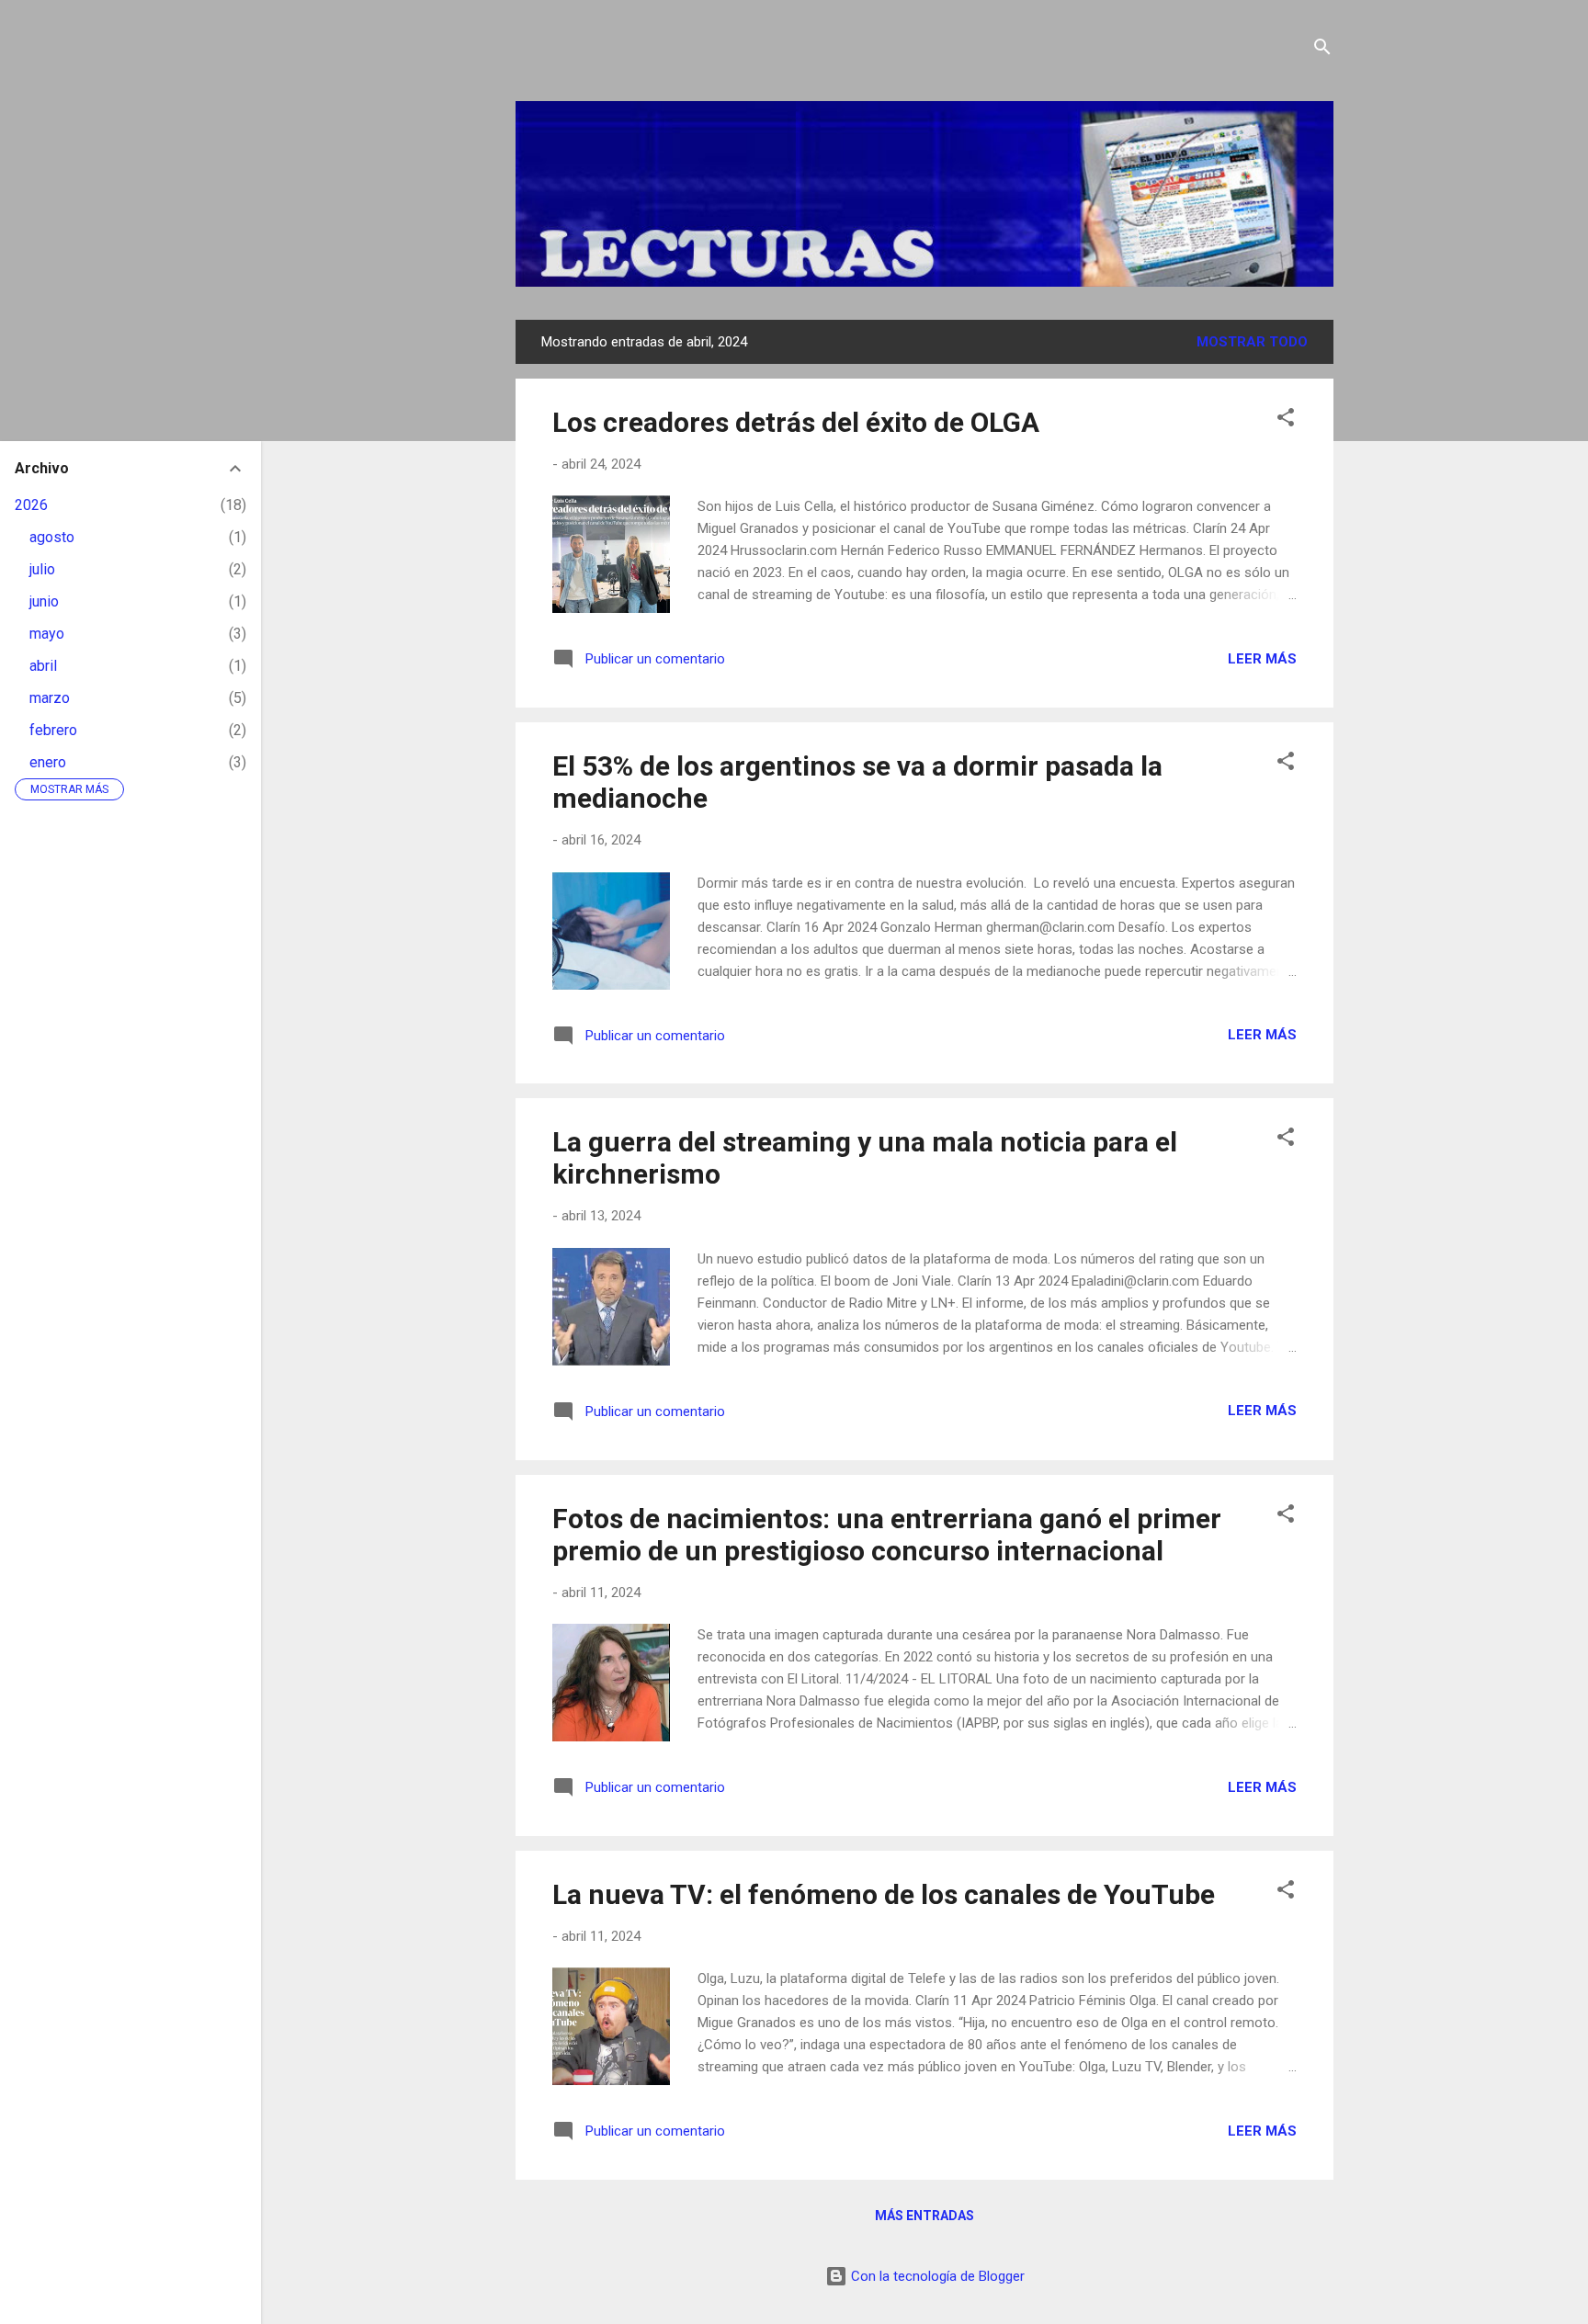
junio (44, 601)
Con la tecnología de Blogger (936, 2276)
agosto (52, 537)
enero (48, 762)
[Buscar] (1322, 50)
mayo (47, 634)
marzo (50, 698)
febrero (53, 730)
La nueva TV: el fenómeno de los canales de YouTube (884, 1894)
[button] (1286, 420)
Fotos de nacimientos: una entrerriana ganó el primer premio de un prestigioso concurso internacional (887, 1535)
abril (43, 666)
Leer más (1262, 659)
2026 (31, 505)
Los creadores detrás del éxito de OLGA (796, 422)
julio (42, 569)
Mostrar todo (1252, 342)
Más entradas (924, 2216)
